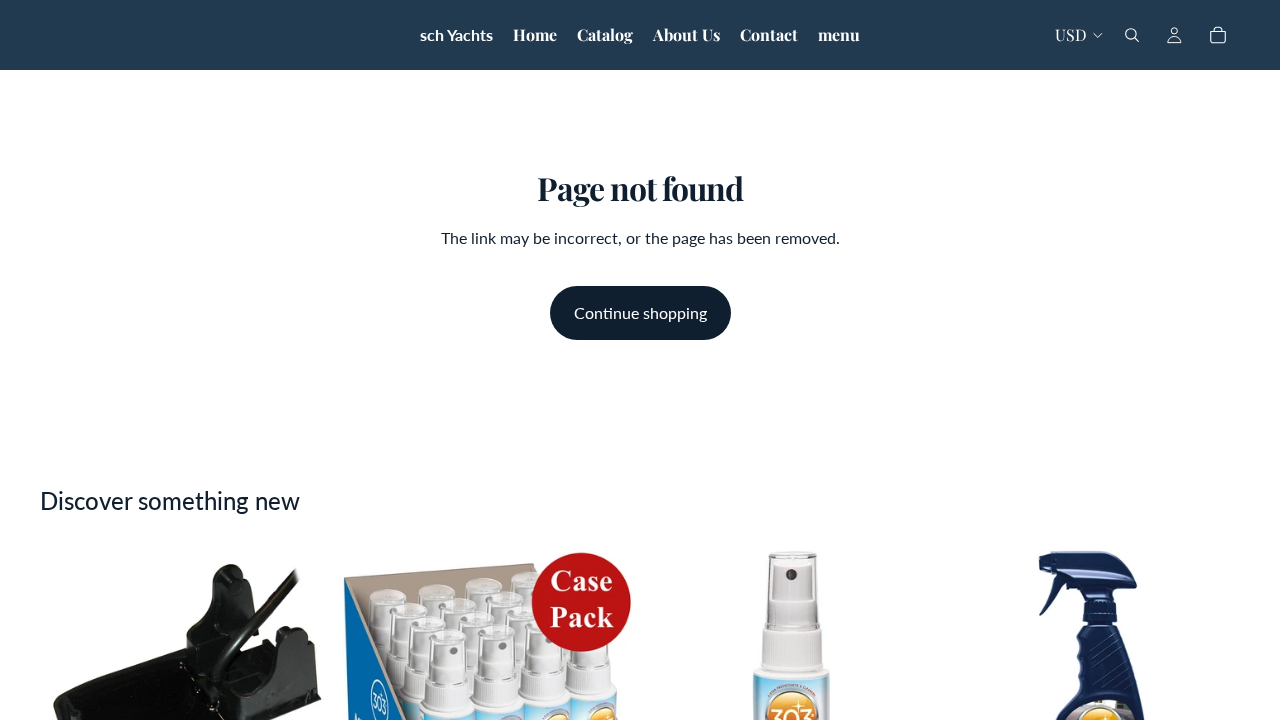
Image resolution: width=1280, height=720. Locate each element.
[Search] (1132, 35)
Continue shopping (640, 312)
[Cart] (1218, 35)
